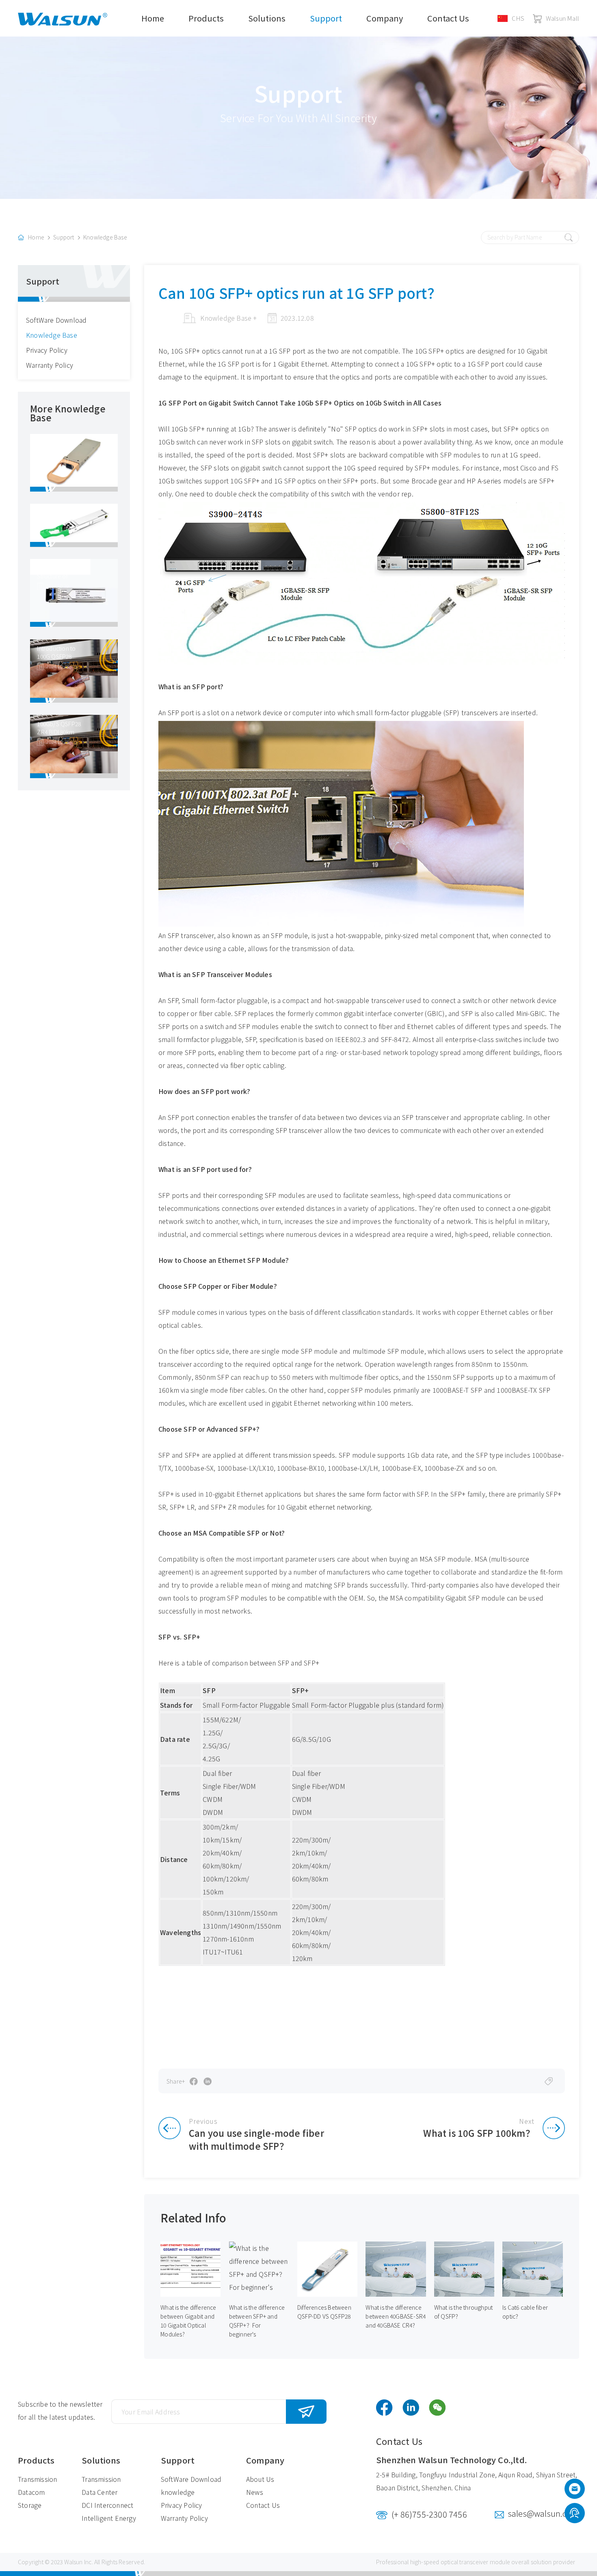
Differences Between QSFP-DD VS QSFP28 (324, 2312)
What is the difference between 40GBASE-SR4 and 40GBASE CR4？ (396, 2316)
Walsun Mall (562, 18)
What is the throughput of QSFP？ (463, 2312)
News (255, 2492)
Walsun (74, 2562)
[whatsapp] (574, 2514)
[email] (575, 2491)
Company (385, 18)
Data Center (99, 2492)
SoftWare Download (56, 320)
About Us (260, 2479)
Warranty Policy (50, 365)
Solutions (267, 18)
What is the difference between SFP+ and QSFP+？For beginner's (257, 2321)
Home (153, 18)
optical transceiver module (475, 2562)
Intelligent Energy (109, 2518)
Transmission (37, 2479)
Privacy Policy (47, 350)
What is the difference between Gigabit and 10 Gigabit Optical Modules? (188, 2321)
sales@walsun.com (544, 2513)
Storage (30, 2505)
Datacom (31, 2492)
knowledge (178, 2492)
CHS (518, 18)
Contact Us (448, 18)
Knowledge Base (105, 237)
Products (206, 18)
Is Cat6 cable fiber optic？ (525, 2312)
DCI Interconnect (107, 2505)
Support (326, 18)
